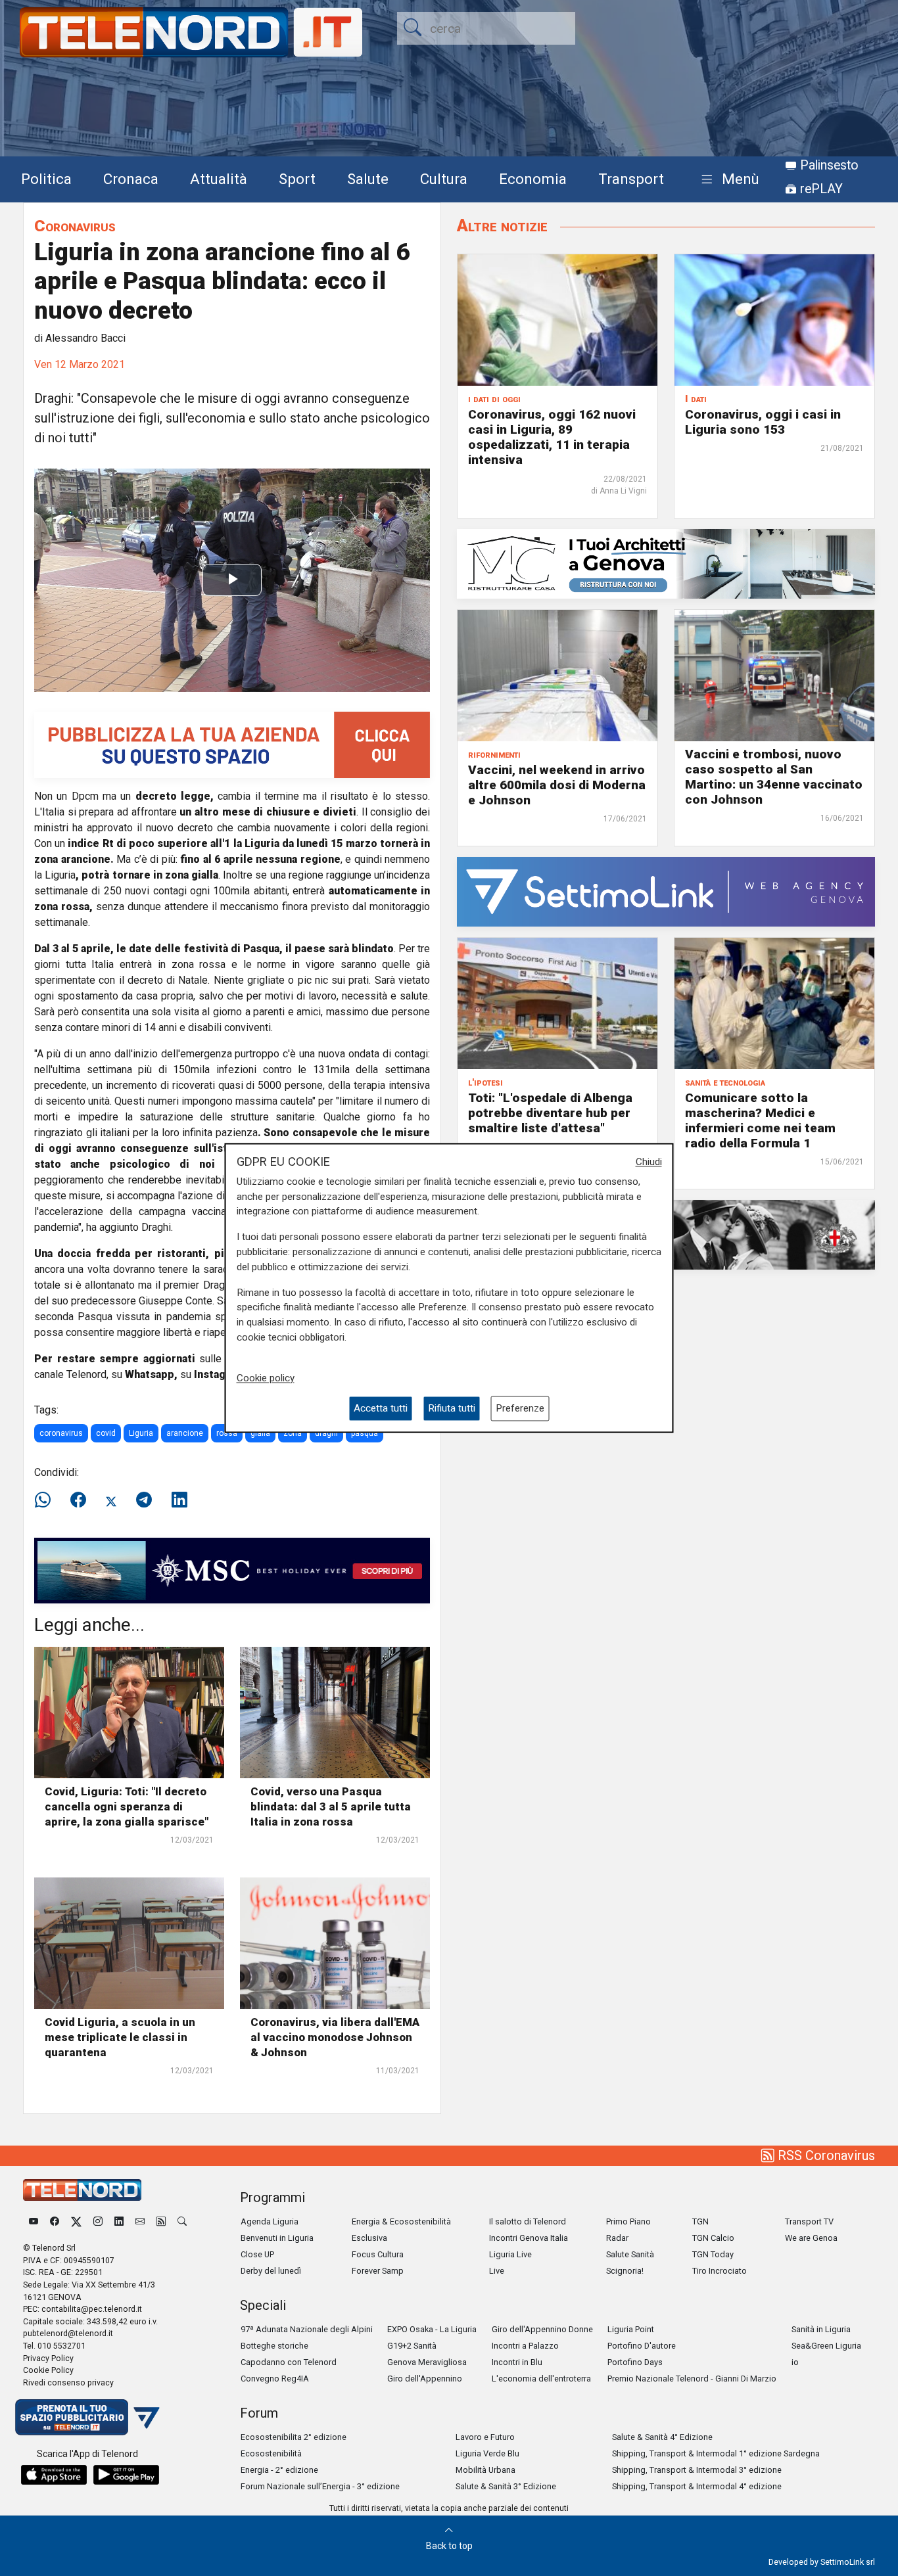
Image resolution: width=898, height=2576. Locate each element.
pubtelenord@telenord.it (68, 2333)
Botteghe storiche (274, 2346)
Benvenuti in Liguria (277, 2238)
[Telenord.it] (87, 2417)
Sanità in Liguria (821, 2329)
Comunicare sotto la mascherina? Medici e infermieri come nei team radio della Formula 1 (760, 1120)
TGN (700, 2221)
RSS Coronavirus (825, 2155)
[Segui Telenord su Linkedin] (119, 2221)
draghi (326, 1433)
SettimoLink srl (848, 2562)
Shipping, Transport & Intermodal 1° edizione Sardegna (716, 2453)
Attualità (219, 179)
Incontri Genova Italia (529, 2238)
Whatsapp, (151, 1374)
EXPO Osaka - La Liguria (432, 2329)
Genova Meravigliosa (427, 2362)
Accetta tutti (381, 1408)
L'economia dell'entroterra (541, 2379)
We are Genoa (811, 2238)
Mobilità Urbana (485, 2470)
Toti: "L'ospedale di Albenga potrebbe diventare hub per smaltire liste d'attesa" (550, 1113)
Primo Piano (628, 2221)
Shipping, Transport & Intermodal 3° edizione (697, 2470)
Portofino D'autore (642, 2346)
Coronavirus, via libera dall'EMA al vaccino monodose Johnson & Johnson (335, 2037)
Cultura (444, 179)
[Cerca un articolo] (182, 2221)
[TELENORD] (82, 2190)
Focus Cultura (378, 2254)
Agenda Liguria (270, 2221)
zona (293, 1433)
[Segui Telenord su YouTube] (34, 2221)
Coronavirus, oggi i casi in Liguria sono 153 (763, 422)
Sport (297, 179)
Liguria (141, 1433)
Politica (46, 179)
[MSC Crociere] (232, 1570)
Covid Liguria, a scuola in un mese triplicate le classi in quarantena (120, 2037)
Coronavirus (75, 226)
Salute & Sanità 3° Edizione (506, 2486)
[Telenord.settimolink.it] (232, 744)
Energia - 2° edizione (279, 2470)
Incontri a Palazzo (525, 2346)
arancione (185, 1433)
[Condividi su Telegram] (144, 1500)
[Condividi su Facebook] (78, 1500)
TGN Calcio (713, 2238)
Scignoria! (625, 2271)
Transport (631, 179)
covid (106, 1433)
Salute (368, 179)
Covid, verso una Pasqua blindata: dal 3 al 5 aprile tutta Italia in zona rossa (331, 1806)
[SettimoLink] (666, 891)
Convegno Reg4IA (275, 2379)
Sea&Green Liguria (826, 2346)
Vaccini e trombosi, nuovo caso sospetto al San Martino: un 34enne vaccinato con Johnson (774, 777)
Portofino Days (635, 2362)
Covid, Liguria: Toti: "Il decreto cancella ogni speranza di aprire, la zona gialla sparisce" (127, 1806)
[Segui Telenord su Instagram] (98, 2221)
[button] (727, 180)
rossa (227, 1433)
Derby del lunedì (271, 2271)
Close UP (257, 2254)
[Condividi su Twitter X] (111, 1500)
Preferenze (520, 1408)
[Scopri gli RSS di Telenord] (161, 2221)
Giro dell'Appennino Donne (542, 2329)
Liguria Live (510, 2254)
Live (497, 2271)
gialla (260, 1433)
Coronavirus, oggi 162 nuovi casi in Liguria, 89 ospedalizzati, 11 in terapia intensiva (552, 437)
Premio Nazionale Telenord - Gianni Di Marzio (692, 2379)
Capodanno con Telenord (289, 2362)
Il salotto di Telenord (528, 2221)
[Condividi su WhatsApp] (47, 1500)
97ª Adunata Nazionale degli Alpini (307, 2329)
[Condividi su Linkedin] (179, 1500)
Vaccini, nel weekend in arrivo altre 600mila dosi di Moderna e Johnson (557, 785)
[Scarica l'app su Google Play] (126, 2475)
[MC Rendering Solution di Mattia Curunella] (666, 563)
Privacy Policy (48, 2358)
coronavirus (61, 1433)
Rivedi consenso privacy (68, 2382)
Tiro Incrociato (720, 2271)
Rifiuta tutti (452, 1408)
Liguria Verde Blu (487, 2453)
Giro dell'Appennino (425, 2379)
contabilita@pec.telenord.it (92, 2309)
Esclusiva (369, 2238)
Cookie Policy (48, 2370)
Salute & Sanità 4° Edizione (662, 2437)
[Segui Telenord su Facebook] (55, 2221)
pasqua (365, 1433)
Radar (617, 2238)
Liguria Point (631, 2329)
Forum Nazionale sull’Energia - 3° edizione (320, 2486)
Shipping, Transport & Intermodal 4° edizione (697, 2486)
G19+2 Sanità (412, 2346)
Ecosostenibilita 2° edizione (294, 2437)
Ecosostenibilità (271, 2453)
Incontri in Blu (517, 2362)
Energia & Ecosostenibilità (401, 2221)
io (795, 2362)
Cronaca (131, 179)
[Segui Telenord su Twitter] (76, 2221)
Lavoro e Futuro (485, 2437)
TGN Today (713, 2254)
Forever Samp (378, 2271)
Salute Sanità (630, 2254)
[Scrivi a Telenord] (140, 2221)
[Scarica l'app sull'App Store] (54, 2475)
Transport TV (809, 2221)
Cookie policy (266, 1378)
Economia (533, 179)
